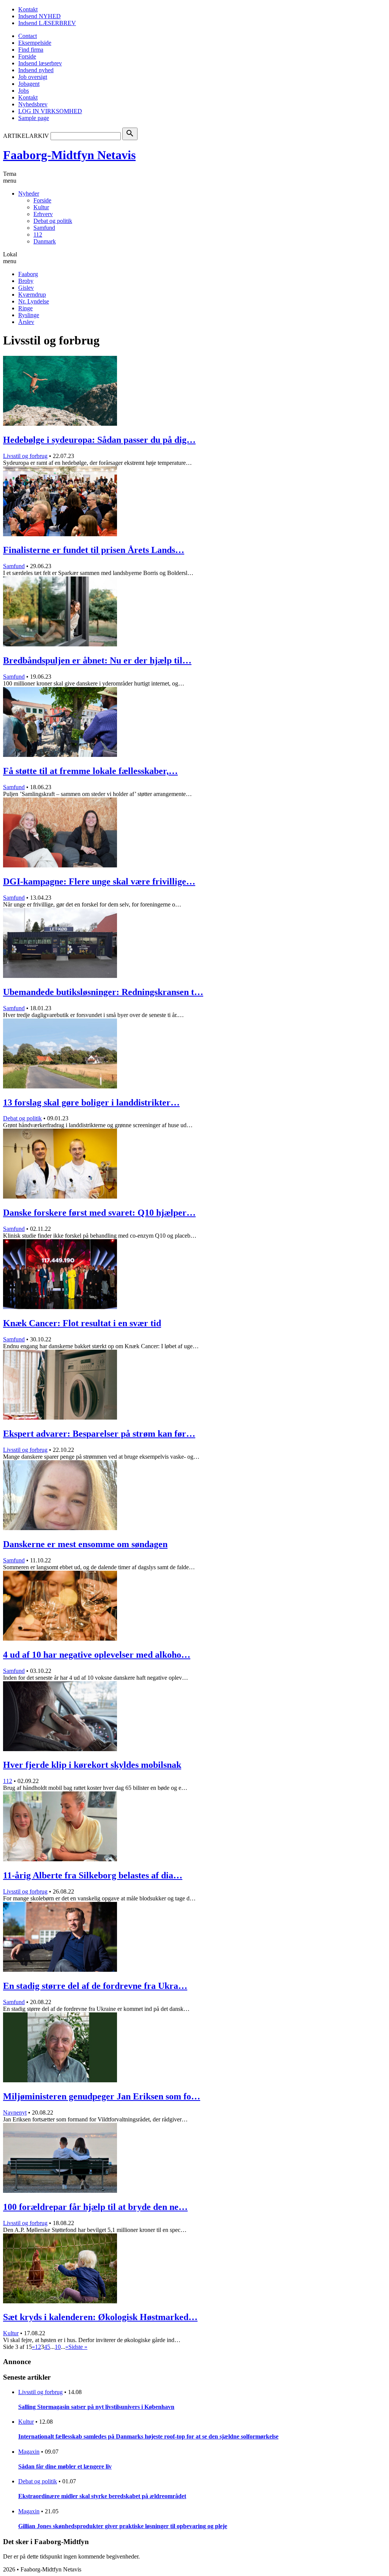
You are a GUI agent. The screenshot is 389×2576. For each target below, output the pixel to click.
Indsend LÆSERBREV (47, 23)
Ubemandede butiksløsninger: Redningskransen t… (103, 992)
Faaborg (28, 274)
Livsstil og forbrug (25, 456)
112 (38, 235)
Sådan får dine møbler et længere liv (65, 2466)
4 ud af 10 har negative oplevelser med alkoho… (97, 1655)
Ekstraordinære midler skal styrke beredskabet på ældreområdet (102, 2496)
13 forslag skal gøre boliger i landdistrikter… (91, 1102)
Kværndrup (32, 295)
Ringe (25, 308)
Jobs (24, 91)
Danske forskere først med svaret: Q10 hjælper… (99, 1213)
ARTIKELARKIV (26, 136)
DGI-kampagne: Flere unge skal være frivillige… (99, 881)
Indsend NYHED (40, 16)
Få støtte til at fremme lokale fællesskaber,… (90, 771)
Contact (28, 36)
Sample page (34, 118)
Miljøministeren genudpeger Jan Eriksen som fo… (102, 2096)
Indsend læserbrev (40, 63)
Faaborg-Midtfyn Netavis (69, 155)
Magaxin (29, 2452)
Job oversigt (33, 77)
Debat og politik (53, 221)
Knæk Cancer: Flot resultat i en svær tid (82, 1323)
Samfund (44, 228)
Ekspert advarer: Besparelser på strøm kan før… (99, 1434)
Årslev (26, 322)
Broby (26, 281)
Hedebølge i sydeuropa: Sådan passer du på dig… (99, 440)
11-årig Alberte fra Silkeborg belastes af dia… (93, 1875)
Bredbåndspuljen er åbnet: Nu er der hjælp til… (97, 660)
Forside (27, 56)
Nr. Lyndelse (34, 301)
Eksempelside (35, 43)
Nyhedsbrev (33, 104)
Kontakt (28, 9)
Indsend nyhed (36, 70)
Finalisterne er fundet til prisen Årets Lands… (94, 550)
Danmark (45, 241)
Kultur (41, 207)
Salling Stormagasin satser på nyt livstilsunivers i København (96, 2407)
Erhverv (43, 214)
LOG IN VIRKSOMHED (50, 111)
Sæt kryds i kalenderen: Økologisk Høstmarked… (100, 2317)
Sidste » (78, 2347)
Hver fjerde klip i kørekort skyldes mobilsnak (92, 1765)
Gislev (26, 288)
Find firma (31, 50)
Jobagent (29, 84)
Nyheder (29, 193)
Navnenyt (15, 2112)
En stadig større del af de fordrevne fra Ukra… (95, 1986)
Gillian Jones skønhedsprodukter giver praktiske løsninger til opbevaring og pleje (123, 2526)
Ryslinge (29, 315)
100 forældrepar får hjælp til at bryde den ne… (95, 2207)
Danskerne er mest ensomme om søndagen (85, 1544)
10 (58, 2347)
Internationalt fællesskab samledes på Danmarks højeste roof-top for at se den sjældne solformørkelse (148, 2436)
